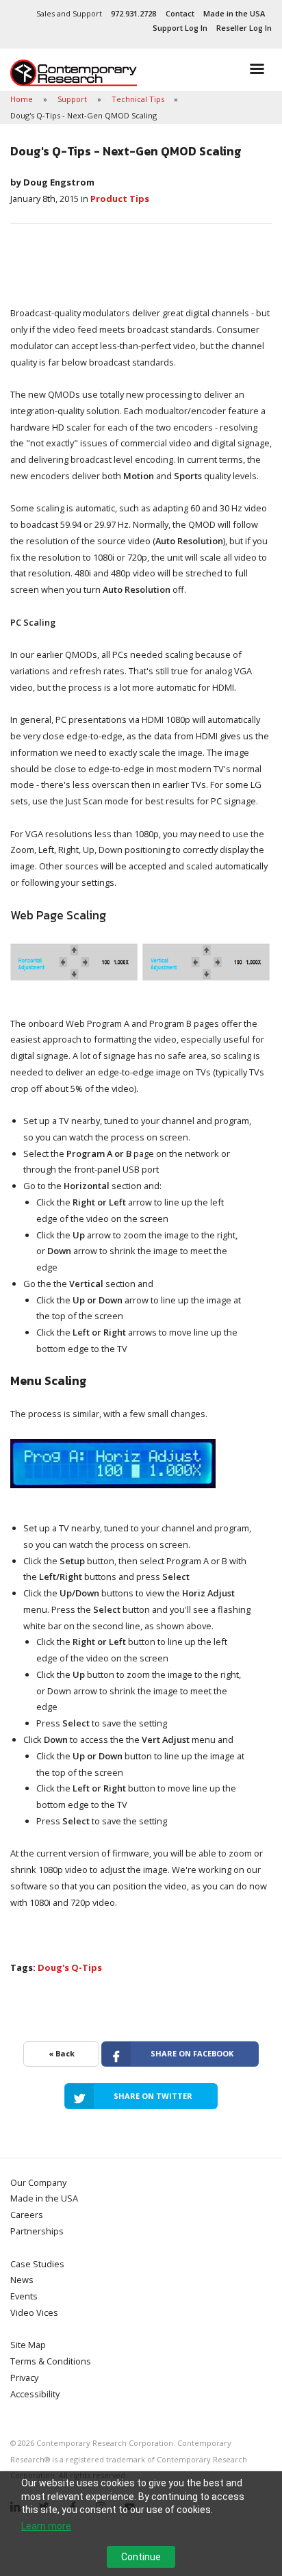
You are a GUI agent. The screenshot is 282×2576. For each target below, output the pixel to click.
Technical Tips (139, 99)
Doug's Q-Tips (70, 1967)
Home (23, 99)
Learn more (46, 2526)
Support (73, 99)
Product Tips (120, 199)
